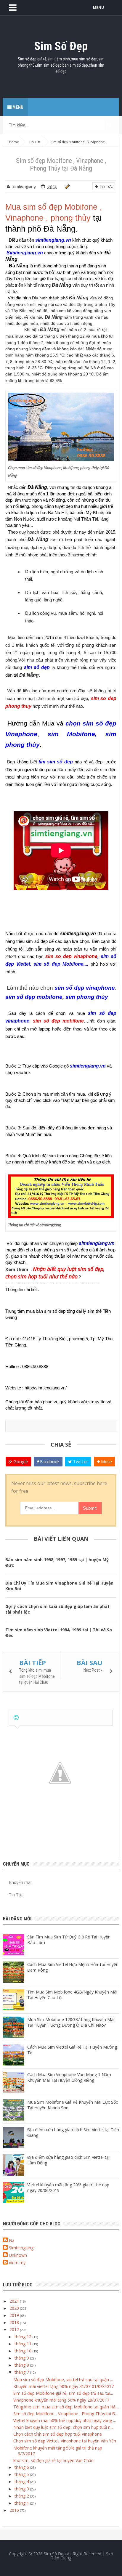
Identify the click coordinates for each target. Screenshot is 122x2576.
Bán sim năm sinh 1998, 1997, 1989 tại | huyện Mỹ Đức (57, 1562)
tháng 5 (22, 2474)
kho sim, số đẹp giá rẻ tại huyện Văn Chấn (53, 2460)
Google (20, 1461)
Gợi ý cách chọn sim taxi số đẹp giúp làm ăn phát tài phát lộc (57, 1609)
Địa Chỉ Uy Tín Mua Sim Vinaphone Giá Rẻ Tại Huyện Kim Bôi (59, 1586)
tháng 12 (24, 2337)
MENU (98, 8)
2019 (15, 2315)
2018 (15, 2322)
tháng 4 (22, 2481)
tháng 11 (24, 2344)
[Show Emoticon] (16, 1718)
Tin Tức (105, 186)
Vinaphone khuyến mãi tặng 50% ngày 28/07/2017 (61, 2400)
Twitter (80, 1461)
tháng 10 (24, 2351)
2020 (15, 2308)
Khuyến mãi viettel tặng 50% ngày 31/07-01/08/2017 (64, 2386)
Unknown (18, 2255)
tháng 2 (22, 2496)
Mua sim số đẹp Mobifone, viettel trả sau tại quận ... (63, 2380)
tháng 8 (22, 2365)
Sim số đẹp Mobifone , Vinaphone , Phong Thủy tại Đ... (66, 2414)
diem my (17, 2263)
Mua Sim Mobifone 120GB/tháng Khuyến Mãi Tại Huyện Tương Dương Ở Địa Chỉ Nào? (71, 2022)
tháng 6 (22, 2467)
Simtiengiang (21, 2248)
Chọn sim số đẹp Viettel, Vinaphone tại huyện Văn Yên (65, 2441)
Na (12, 2240)
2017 (15, 2329)
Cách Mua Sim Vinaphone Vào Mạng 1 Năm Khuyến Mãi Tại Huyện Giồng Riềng (69, 2077)
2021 (15, 2301)
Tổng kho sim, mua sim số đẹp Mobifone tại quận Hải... (66, 2407)
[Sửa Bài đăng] (66, 186)
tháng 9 (22, 2358)
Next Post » (93, 1670)
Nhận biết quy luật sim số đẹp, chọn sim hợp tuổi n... (63, 2427)
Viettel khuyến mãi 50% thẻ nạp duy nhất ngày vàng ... (65, 2420)
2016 (15, 2510)
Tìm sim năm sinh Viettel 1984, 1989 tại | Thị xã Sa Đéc (59, 1633)
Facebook (49, 1461)
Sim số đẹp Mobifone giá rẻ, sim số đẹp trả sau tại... (63, 2393)
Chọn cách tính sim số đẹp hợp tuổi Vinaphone (58, 2434)
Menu (17, 107)
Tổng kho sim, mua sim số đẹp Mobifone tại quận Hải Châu (37, 1676)
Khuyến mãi (20, 1882)
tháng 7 (22, 2372)
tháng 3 (22, 2489)
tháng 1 (22, 2503)
